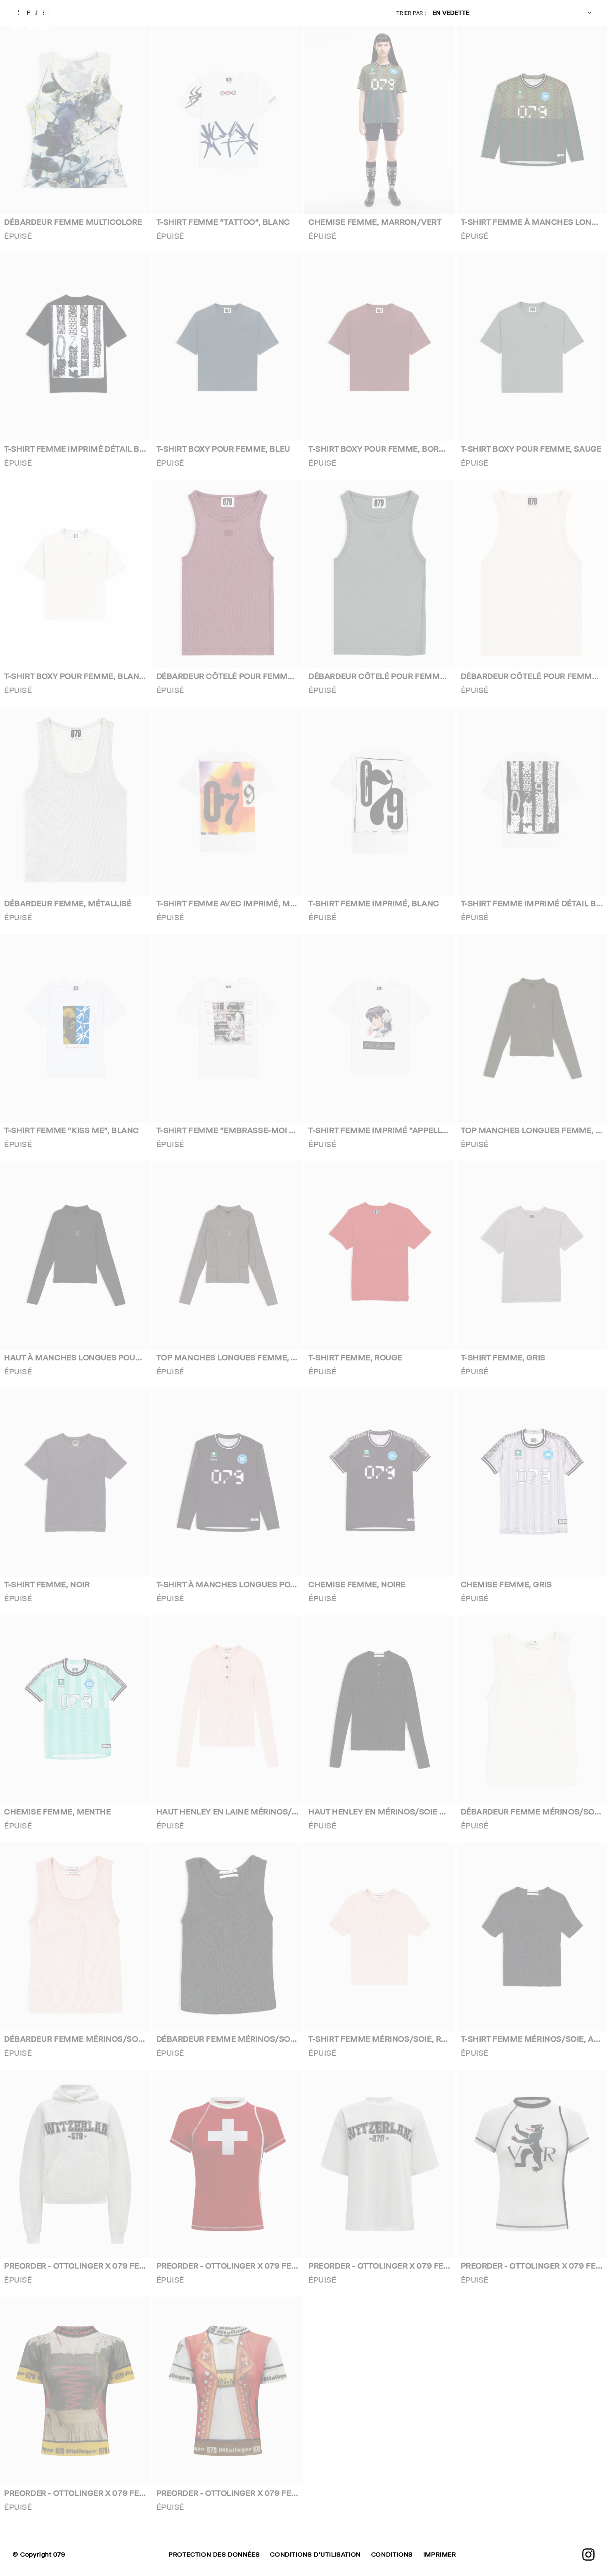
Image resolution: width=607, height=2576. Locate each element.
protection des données (214, 2554)
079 (59, 2554)
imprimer (440, 2554)
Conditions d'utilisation (315, 2554)
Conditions (392, 2554)
